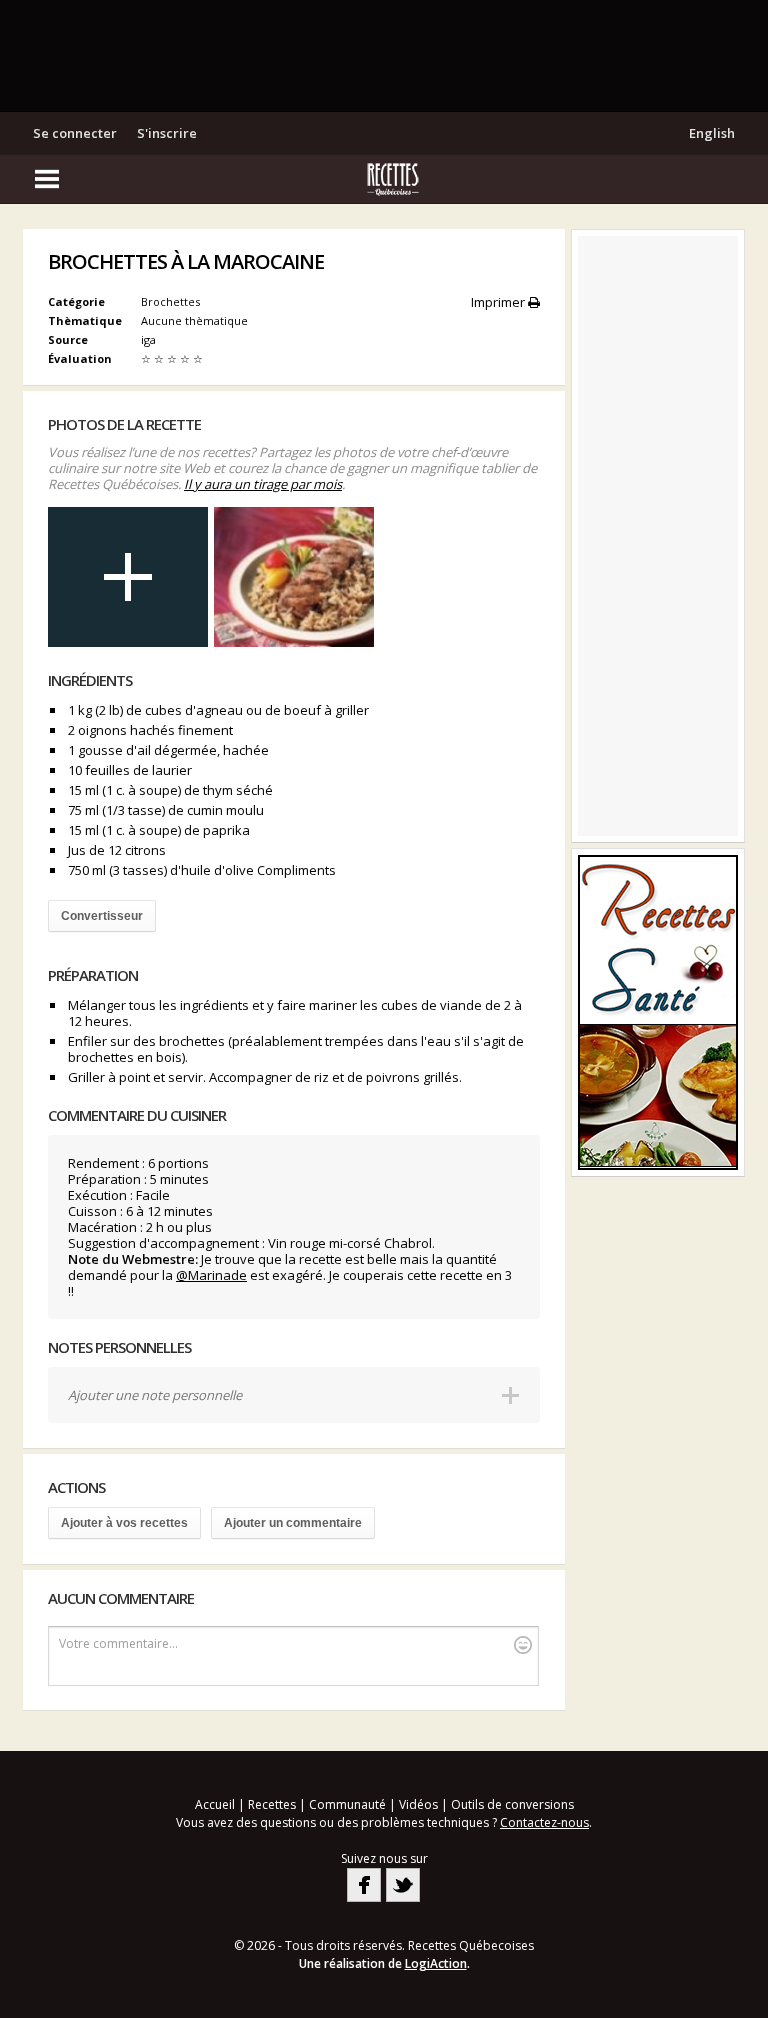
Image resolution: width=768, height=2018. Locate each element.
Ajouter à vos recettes (124, 1523)
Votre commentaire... (118, 1643)
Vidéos (418, 1804)
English (712, 133)
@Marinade (211, 1275)
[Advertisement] (384, 55)
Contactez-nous (544, 1822)
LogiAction (436, 1963)
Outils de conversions (512, 1804)
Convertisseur (102, 916)
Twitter (403, 1885)
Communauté (347, 1804)
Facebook (364, 1885)
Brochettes (170, 301)
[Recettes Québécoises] (384, 179)
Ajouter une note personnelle (155, 1395)
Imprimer (499, 302)
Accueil (215, 1804)
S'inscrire (167, 133)
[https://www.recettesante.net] (658, 1012)
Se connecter (75, 133)
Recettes (272, 1804)
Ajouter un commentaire (293, 1523)
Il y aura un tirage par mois (263, 484)
